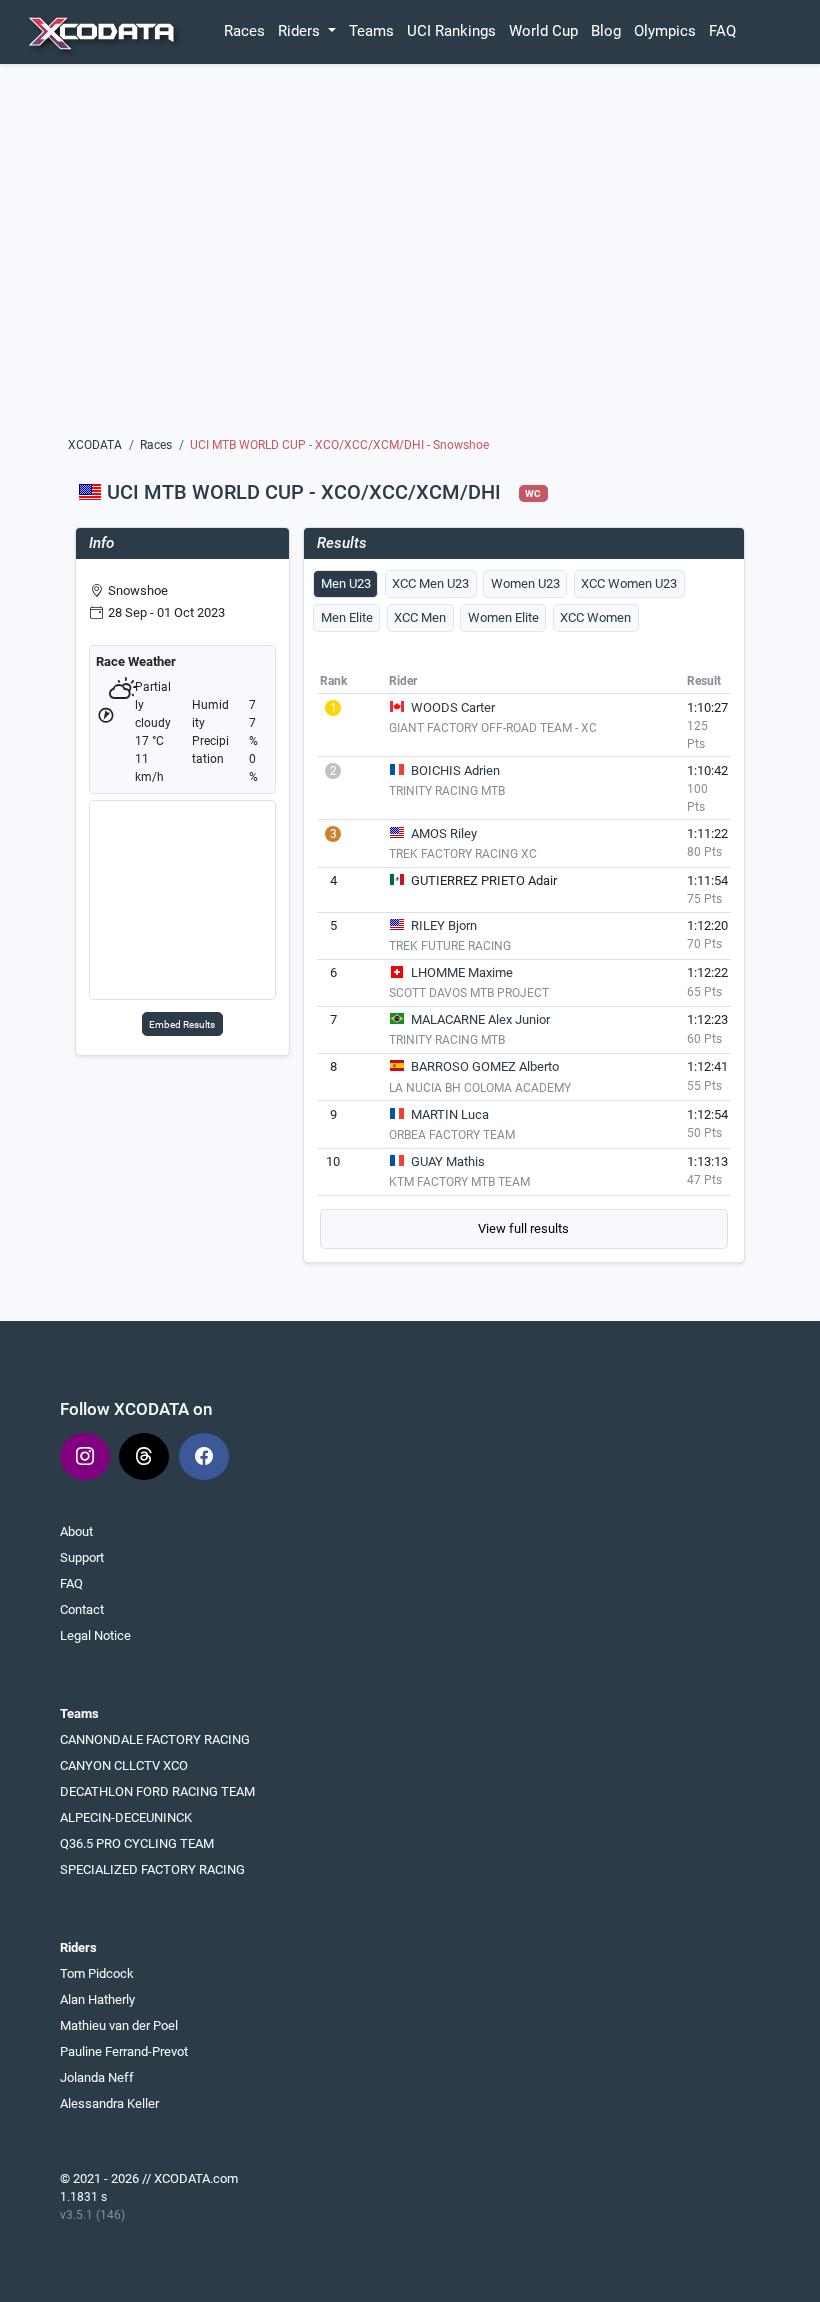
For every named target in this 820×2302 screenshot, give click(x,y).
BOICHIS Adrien (455, 770)
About (76, 1531)
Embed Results (182, 1024)
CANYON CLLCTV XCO (124, 1765)
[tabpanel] (524, 959)
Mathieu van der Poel (119, 2025)
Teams (371, 31)
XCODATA (95, 445)
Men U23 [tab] (346, 583)
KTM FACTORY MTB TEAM (459, 1182)
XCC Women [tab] (595, 617)
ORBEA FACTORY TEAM (452, 1135)
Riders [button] (301, 31)
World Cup (543, 31)
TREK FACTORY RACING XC (463, 854)
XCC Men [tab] (420, 617)
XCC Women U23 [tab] (629, 583)
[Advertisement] (410, 257)
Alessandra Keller (109, 2103)
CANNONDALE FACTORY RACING (155, 1739)
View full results (523, 1228)
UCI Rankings (451, 31)
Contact (82, 1609)
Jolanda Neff (97, 2077)
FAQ (722, 31)
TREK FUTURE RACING (450, 946)
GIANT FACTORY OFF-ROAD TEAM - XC (493, 728)
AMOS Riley (444, 833)
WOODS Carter (453, 707)
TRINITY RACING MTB (447, 791)
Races (244, 31)
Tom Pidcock (97, 1973)
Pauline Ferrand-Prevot (124, 2051)
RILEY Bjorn (444, 925)
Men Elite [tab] (347, 617)
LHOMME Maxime (462, 972)
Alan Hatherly (97, 1999)
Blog (606, 31)
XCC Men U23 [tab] (430, 583)
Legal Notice (95, 1635)
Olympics (665, 31)
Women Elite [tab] (503, 617)
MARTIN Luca (450, 1114)
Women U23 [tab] (525, 583)
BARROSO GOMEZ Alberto (485, 1066)
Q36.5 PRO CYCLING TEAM (137, 1843)
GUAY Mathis (448, 1161)
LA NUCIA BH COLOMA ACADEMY (480, 1088)
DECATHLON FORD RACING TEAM (157, 1791)
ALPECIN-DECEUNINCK (126, 1817)
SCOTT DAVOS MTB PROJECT (469, 993)
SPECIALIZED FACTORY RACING (152, 1869)
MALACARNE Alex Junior (480, 1019)
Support (82, 1557)
